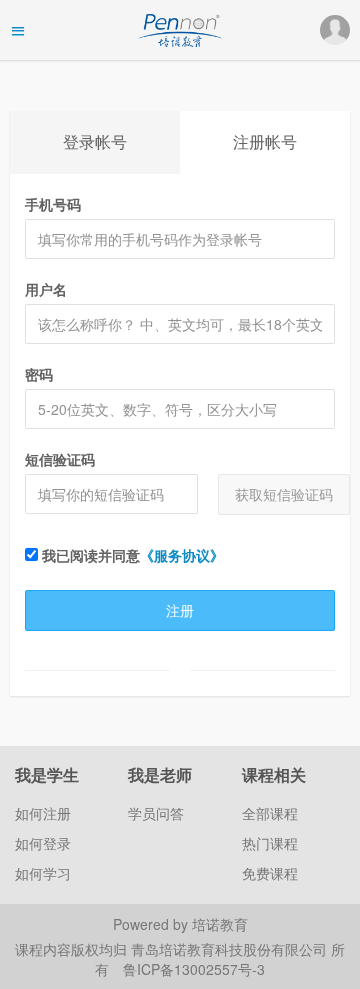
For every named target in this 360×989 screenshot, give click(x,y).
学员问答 (156, 813)
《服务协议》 (182, 555)
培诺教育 (220, 924)
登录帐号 (95, 141)
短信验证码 (60, 459)
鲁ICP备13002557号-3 (194, 969)
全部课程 (270, 813)
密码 (39, 374)
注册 (180, 610)
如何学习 (43, 873)
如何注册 (43, 813)
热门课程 (270, 843)
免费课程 (270, 873)
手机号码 (53, 204)
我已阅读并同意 (131, 555)
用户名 (46, 289)
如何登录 (43, 843)
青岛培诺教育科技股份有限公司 (231, 949)
